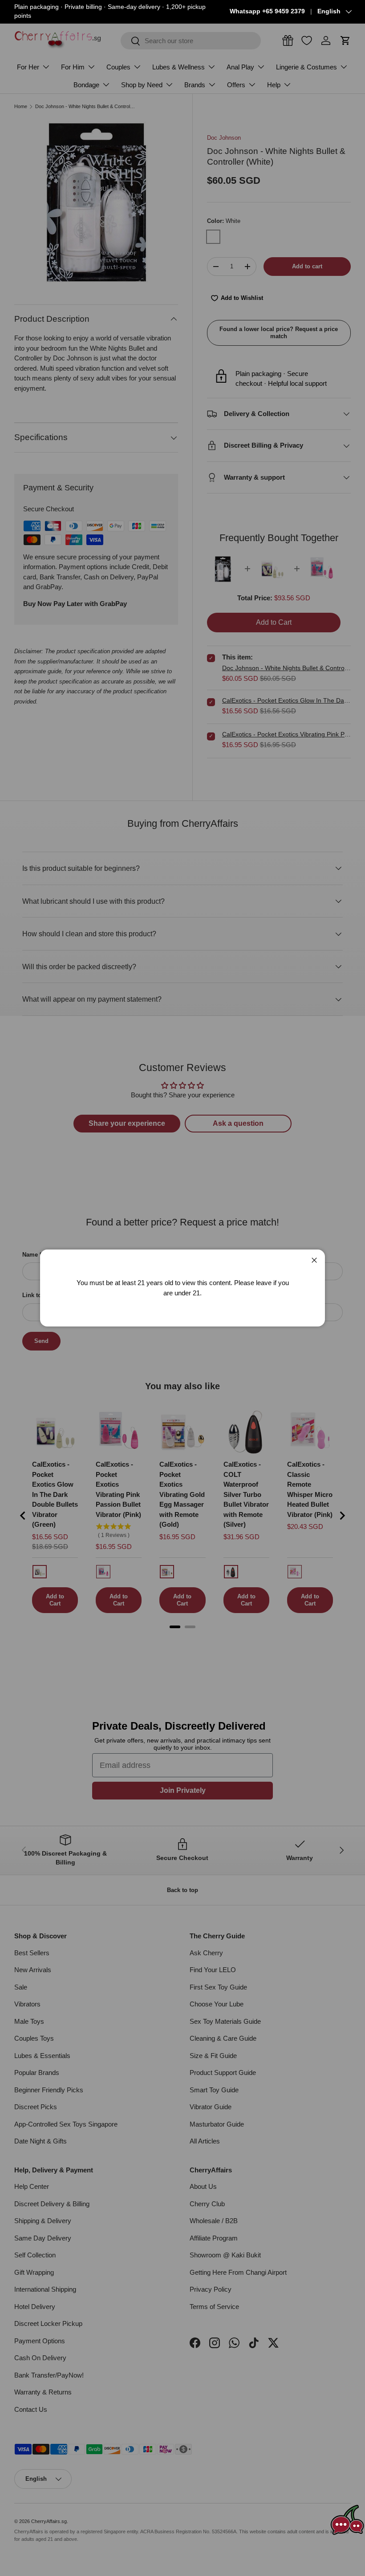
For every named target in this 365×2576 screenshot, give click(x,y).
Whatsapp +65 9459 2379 (267, 11)
